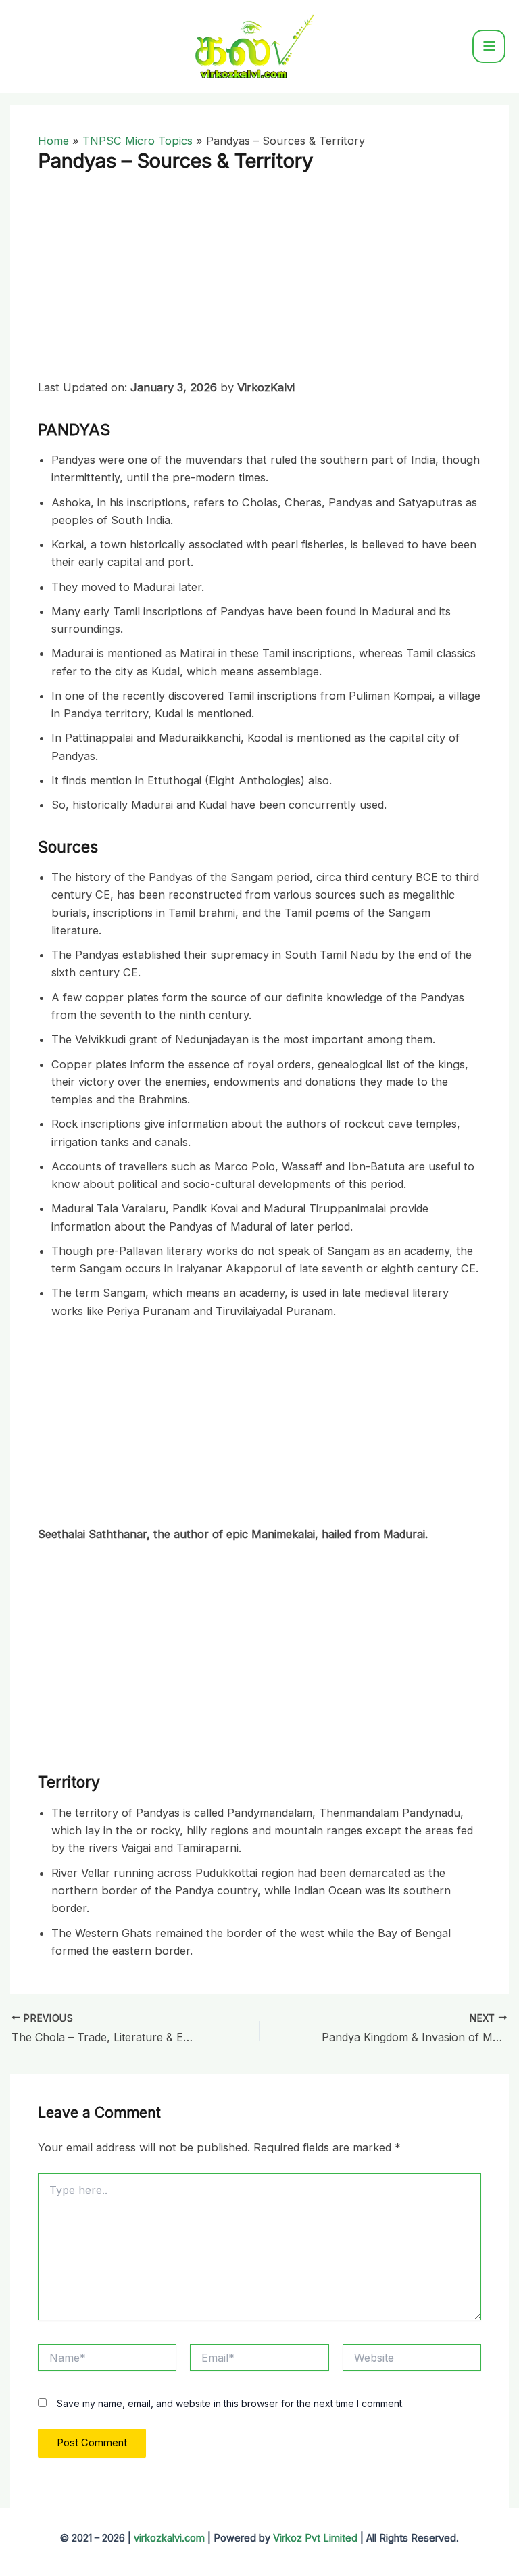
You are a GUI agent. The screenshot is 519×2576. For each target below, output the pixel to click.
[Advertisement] (259, 279)
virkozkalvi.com (169, 2538)
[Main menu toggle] (489, 46)
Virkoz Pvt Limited (315, 2538)
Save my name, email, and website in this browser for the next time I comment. (230, 2403)
